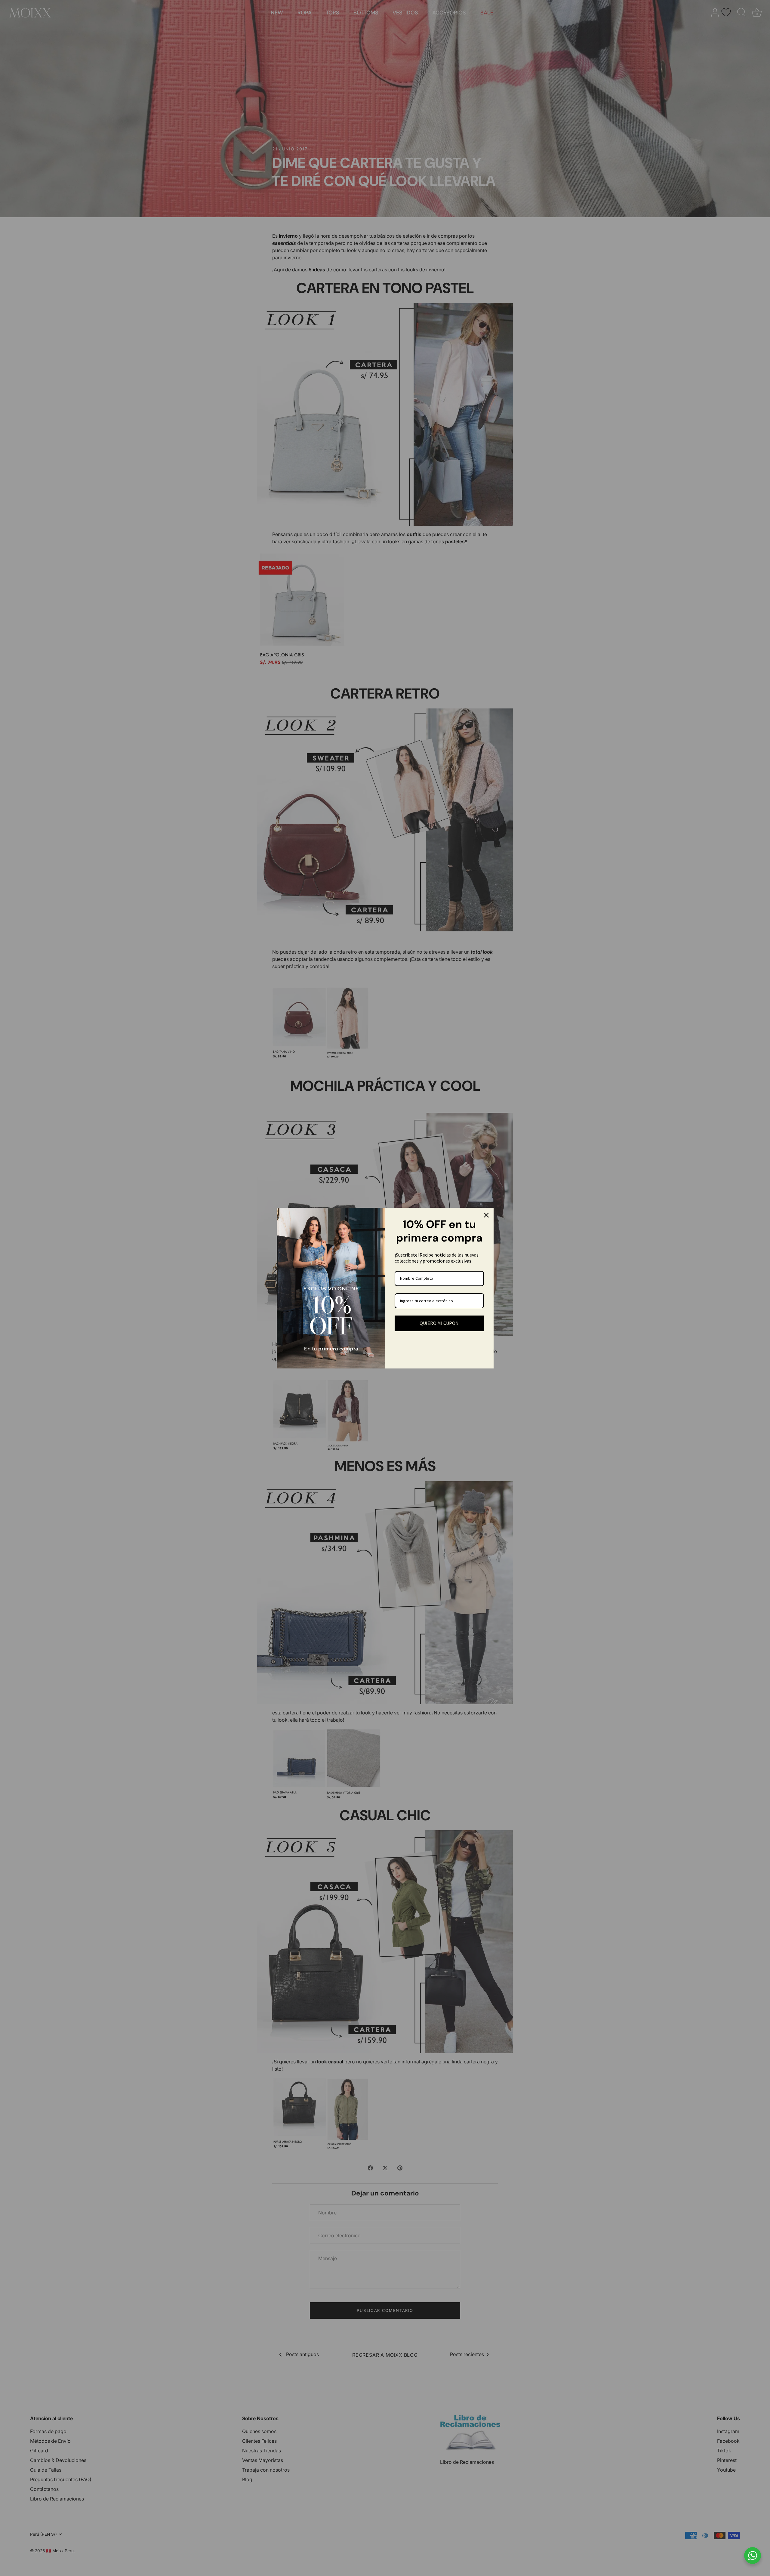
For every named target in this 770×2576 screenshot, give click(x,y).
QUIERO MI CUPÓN (439, 1323)
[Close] (486, 1215)
